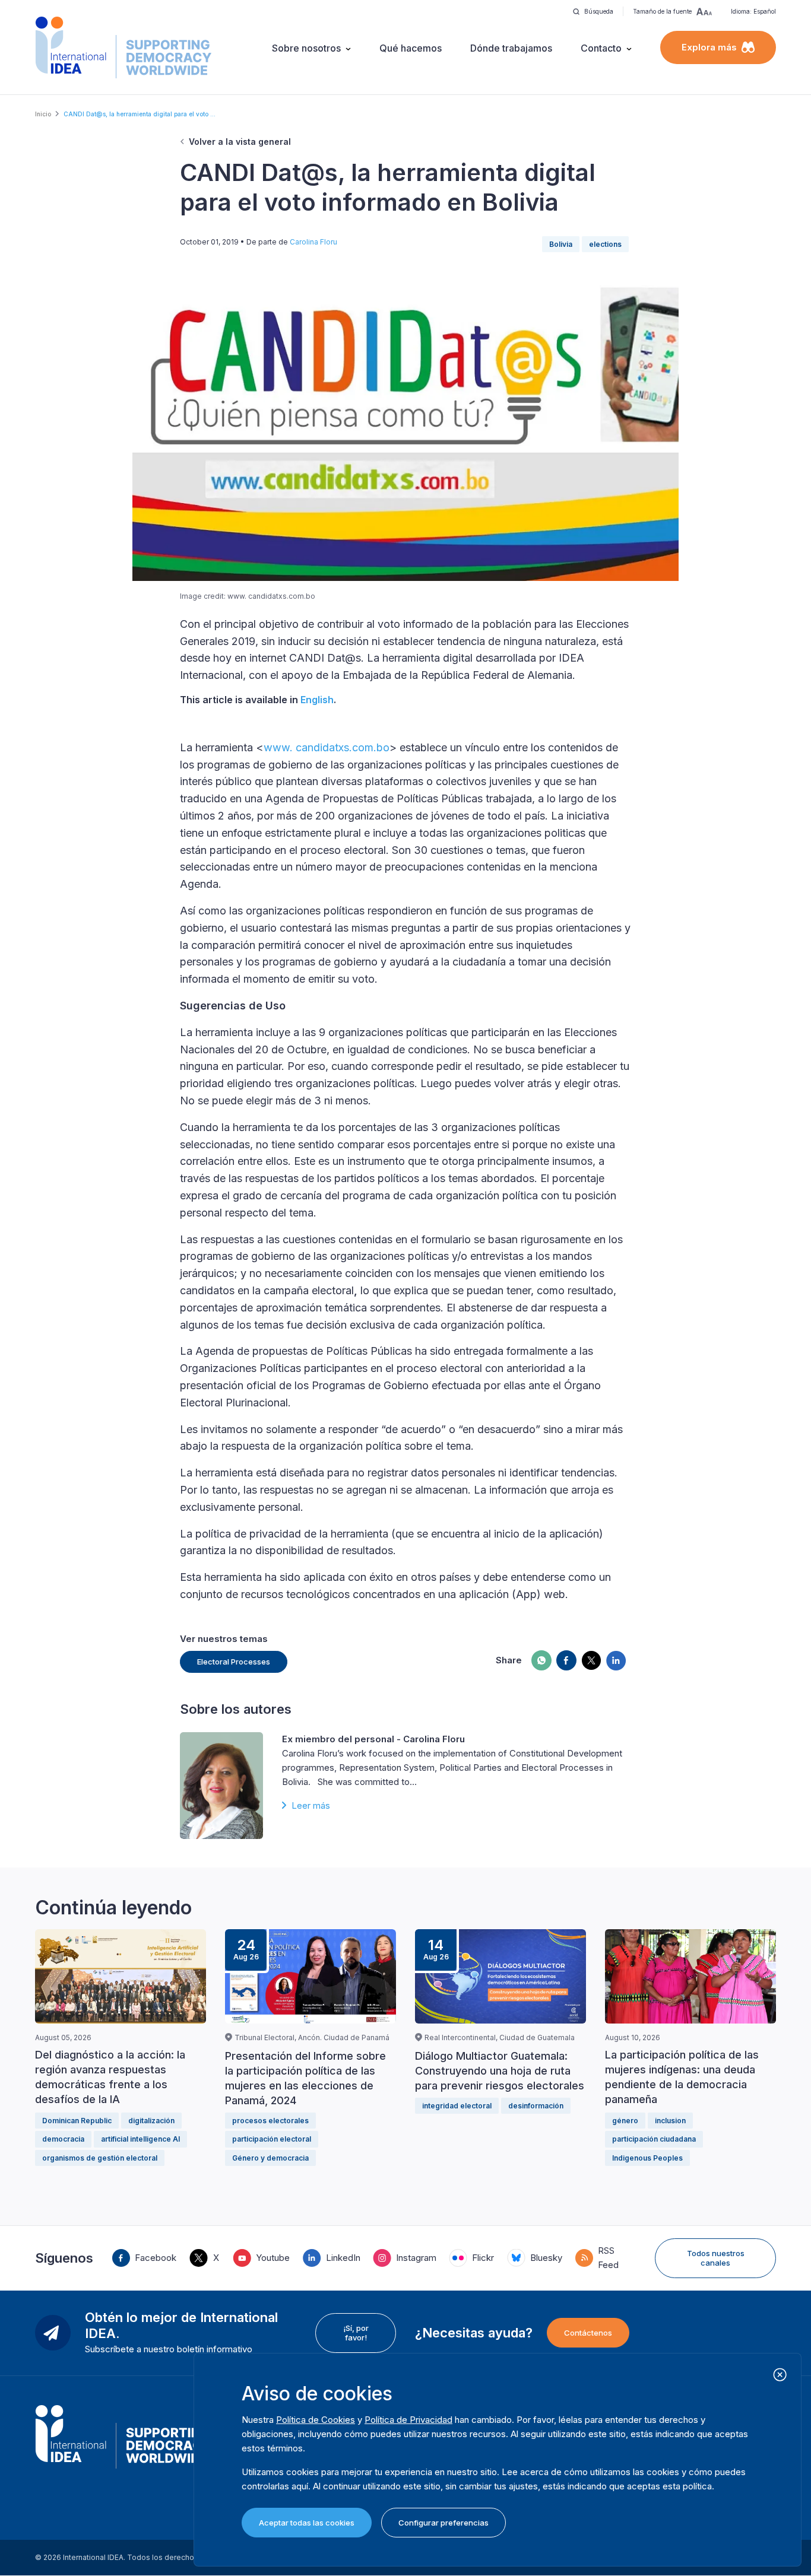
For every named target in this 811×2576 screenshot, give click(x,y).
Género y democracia (270, 2158)
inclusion (670, 2121)
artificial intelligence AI (140, 2139)
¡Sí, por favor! (356, 2333)
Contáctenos (588, 2333)
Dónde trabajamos (511, 48)
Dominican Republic (77, 2121)
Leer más (311, 1805)
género (625, 2121)
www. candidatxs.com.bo (327, 747)
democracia (63, 2139)
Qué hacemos (411, 48)
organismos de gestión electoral (100, 2158)
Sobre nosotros (306, 48)
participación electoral (272, 2139)
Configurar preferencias (443, 2523)
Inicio (43, 114)
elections (605, 244)
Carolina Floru (313, 242)
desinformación (536, 2106)
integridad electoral (457, 2106)
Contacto (601, 48)
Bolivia (561, 244)
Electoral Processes (234, 1662)
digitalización (151, 2121)
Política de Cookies (316, 2420)
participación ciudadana (654, 2139)
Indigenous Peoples (647, 2158)
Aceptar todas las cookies (307, 2523)
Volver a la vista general (240, 142)
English (317, 700)
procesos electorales (270, 2121)
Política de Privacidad (408, 2420)
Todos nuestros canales (716, 2258)
